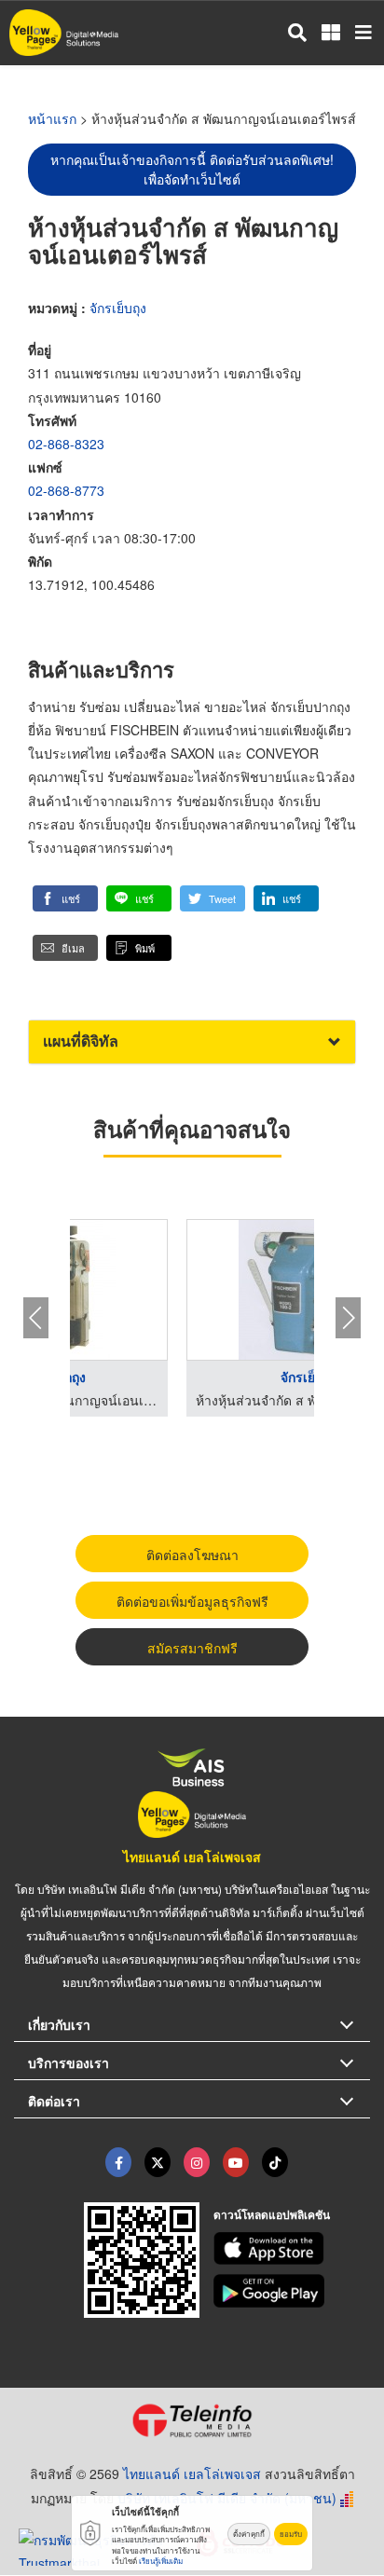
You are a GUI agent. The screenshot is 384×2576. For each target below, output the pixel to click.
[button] (65, 898)
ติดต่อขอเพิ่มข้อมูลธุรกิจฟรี (192, 1601)
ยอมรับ (291, 2534)
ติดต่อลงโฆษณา (192, 1555)
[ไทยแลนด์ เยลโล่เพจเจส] (158, 2162)
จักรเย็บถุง (118, 308)
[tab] (192, 1041)
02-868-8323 (66, 444)
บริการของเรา (69, 2062)
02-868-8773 (66, 490)
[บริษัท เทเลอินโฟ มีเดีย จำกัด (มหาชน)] (192, 2420)
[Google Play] (292, 2291)
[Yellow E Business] (118, 2162)
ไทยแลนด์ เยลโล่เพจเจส (192, 1857)
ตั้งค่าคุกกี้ (249, 2534)
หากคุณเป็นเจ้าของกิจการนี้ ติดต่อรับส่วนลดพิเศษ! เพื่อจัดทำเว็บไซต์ (192, 169)
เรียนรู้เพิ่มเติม (161, 2561)
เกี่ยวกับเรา (59, 2024)
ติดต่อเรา (54, 2101)
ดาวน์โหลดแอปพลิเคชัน (272, 2214)
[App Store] (292, 2249)
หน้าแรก (52, 118)
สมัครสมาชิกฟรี (192, 1648)
